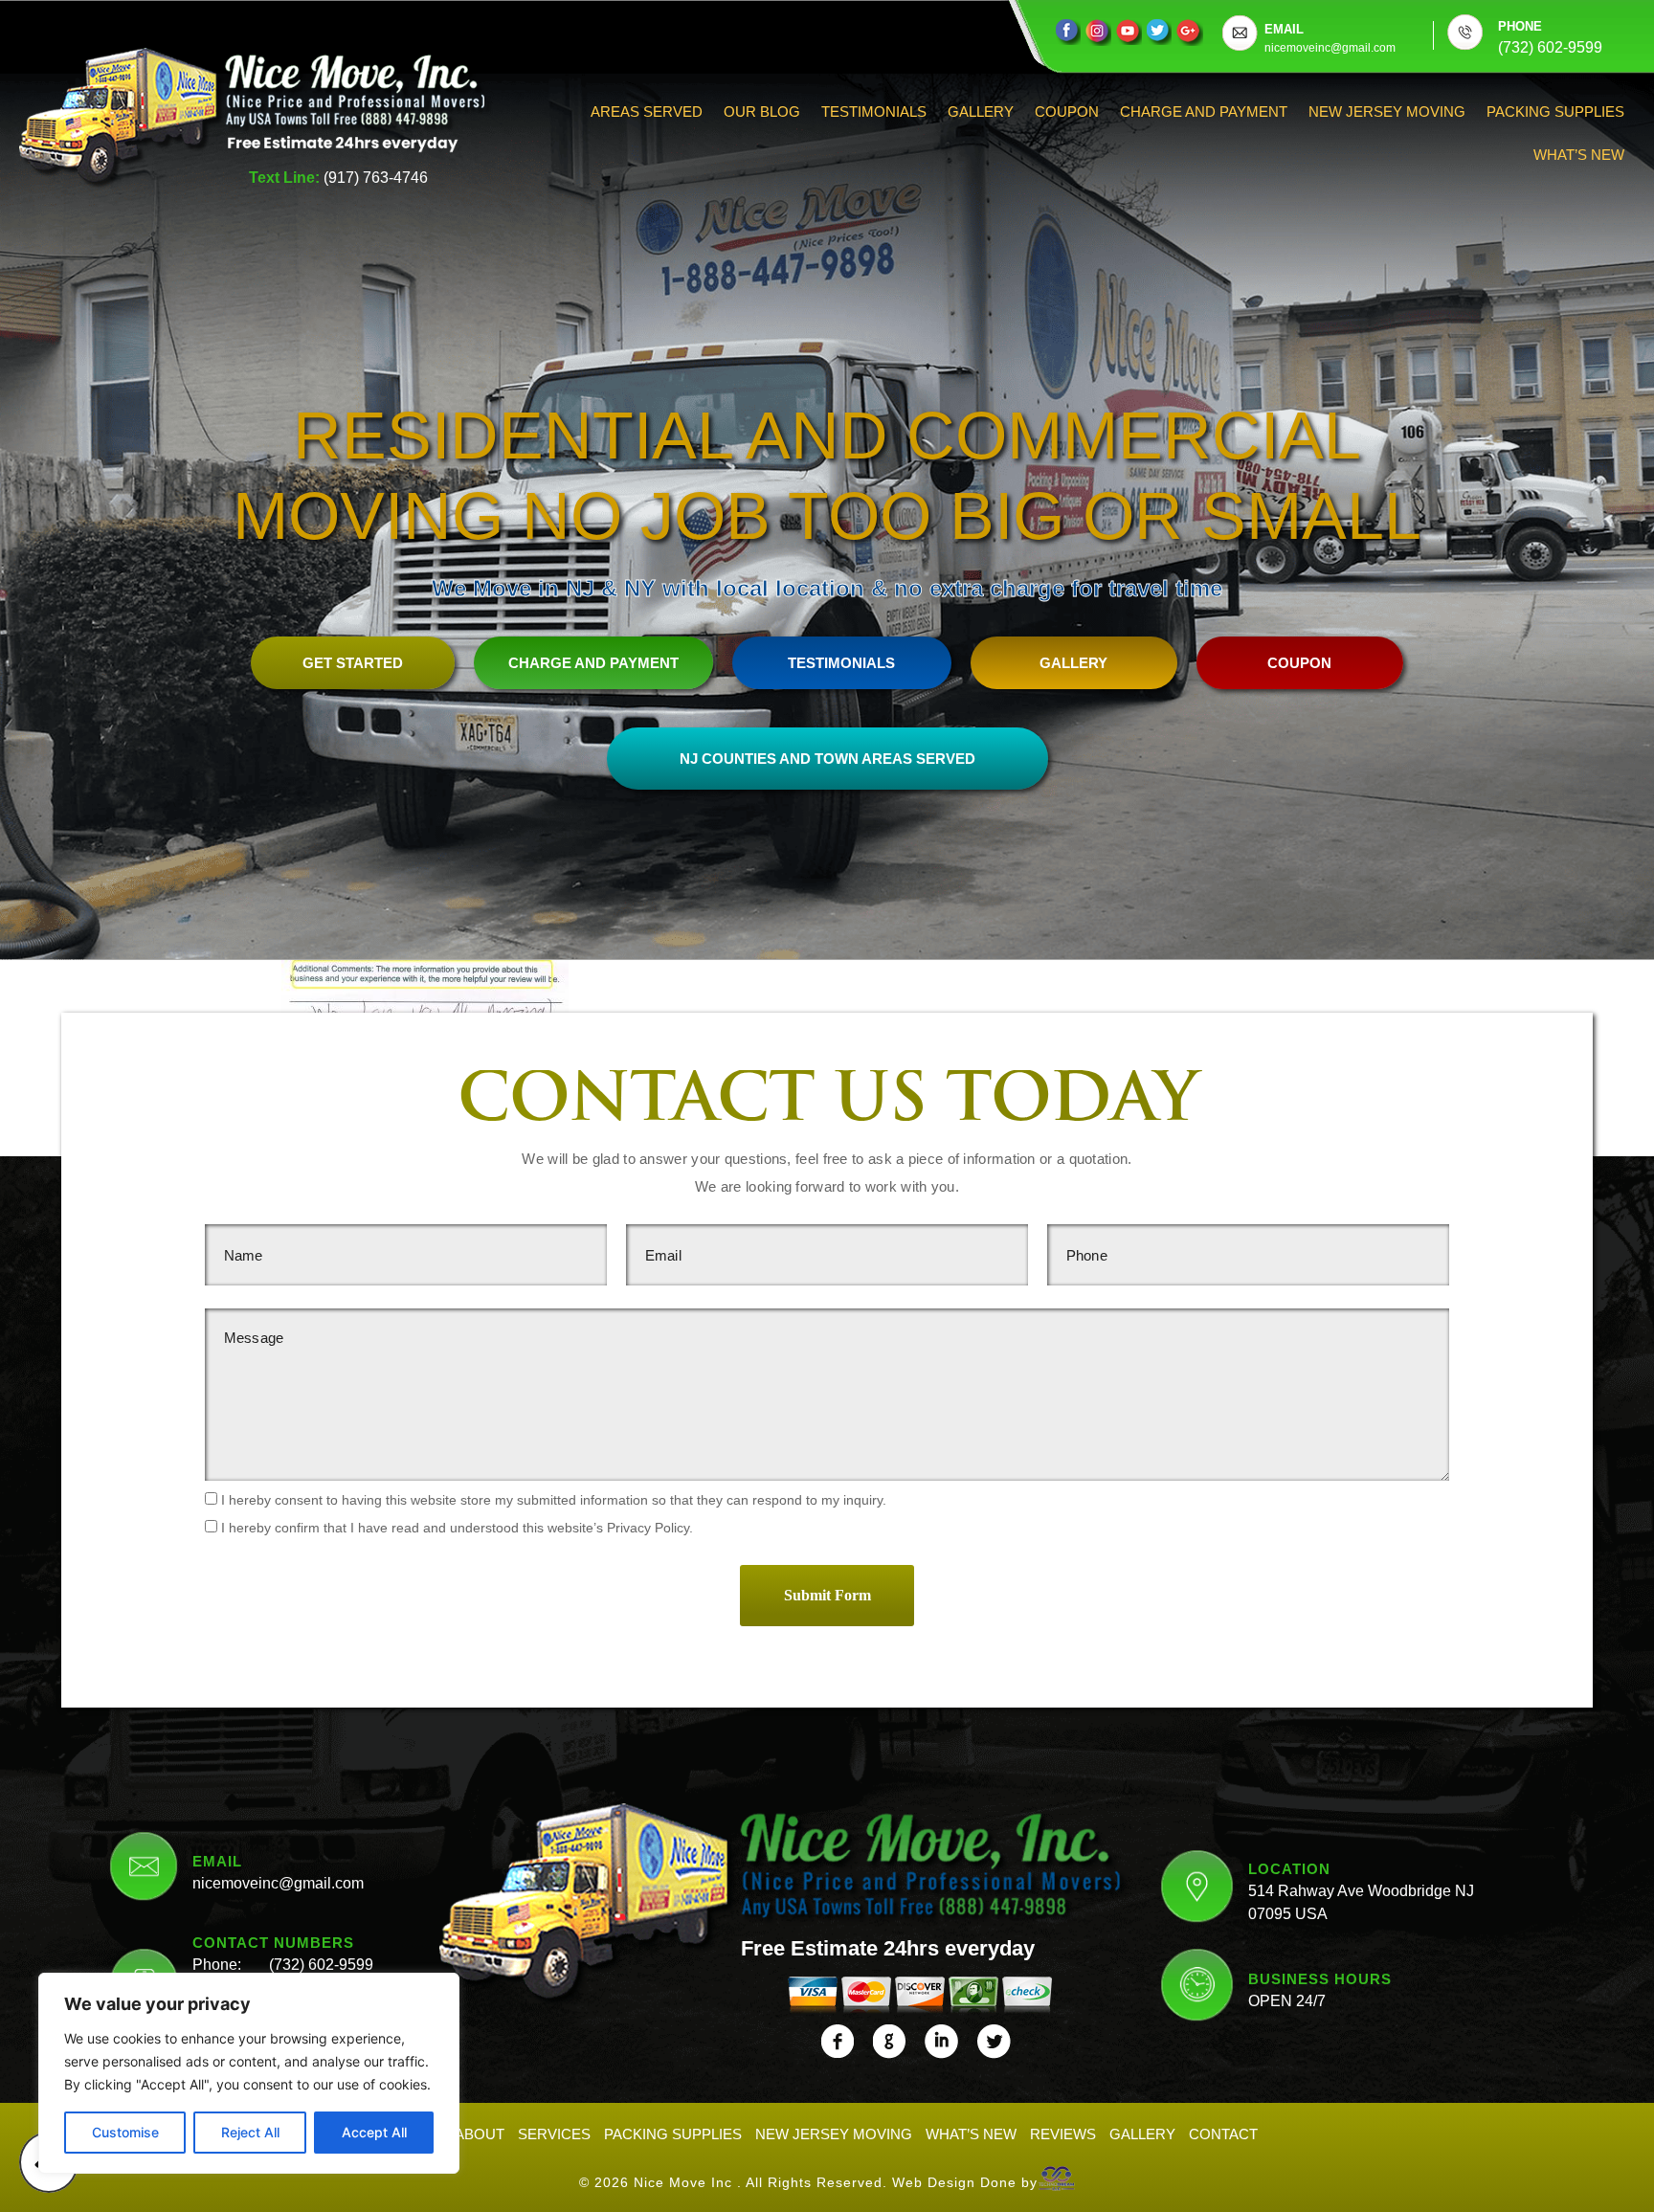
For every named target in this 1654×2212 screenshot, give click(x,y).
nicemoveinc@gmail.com (278, 1883)
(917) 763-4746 (376, 178)
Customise (125, 2132)
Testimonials (874, 112)
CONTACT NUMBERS (273, 1943)
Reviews (1063, 2134)
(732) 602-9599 (321, 1965)
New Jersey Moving (1387, 112)
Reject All (250, 2132)
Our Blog (762, 112)
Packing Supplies (1555, 112)
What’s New (1579, 155)
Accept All (374, 2132)
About (480, 2134)
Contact (1223, 2134)
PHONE (1520, 26)
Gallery (981, 112)
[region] (249, 2073)
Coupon (1067, 112)
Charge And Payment (1204, 112)
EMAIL (1284, 29)
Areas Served (647, 112)
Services (554, 2134)
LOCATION (1289, 1869)
